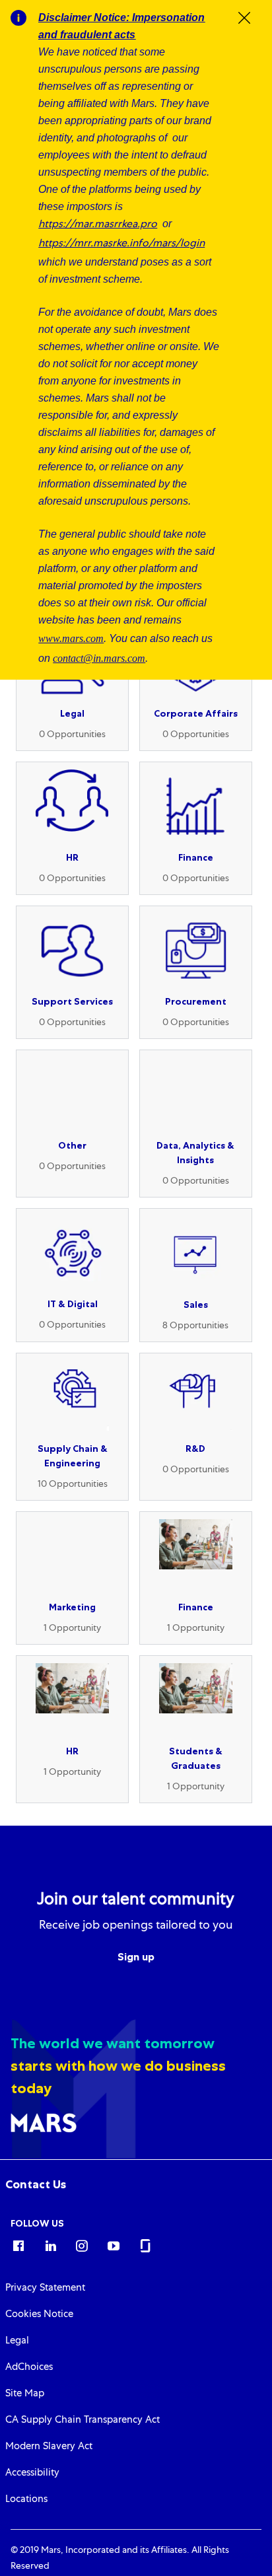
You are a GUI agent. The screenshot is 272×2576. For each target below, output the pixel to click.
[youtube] (114, 2245)
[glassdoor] (145, 2245)
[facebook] (18, 2245)
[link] (36, 2184)
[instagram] (82, 2245)
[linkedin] (50, 2245)
